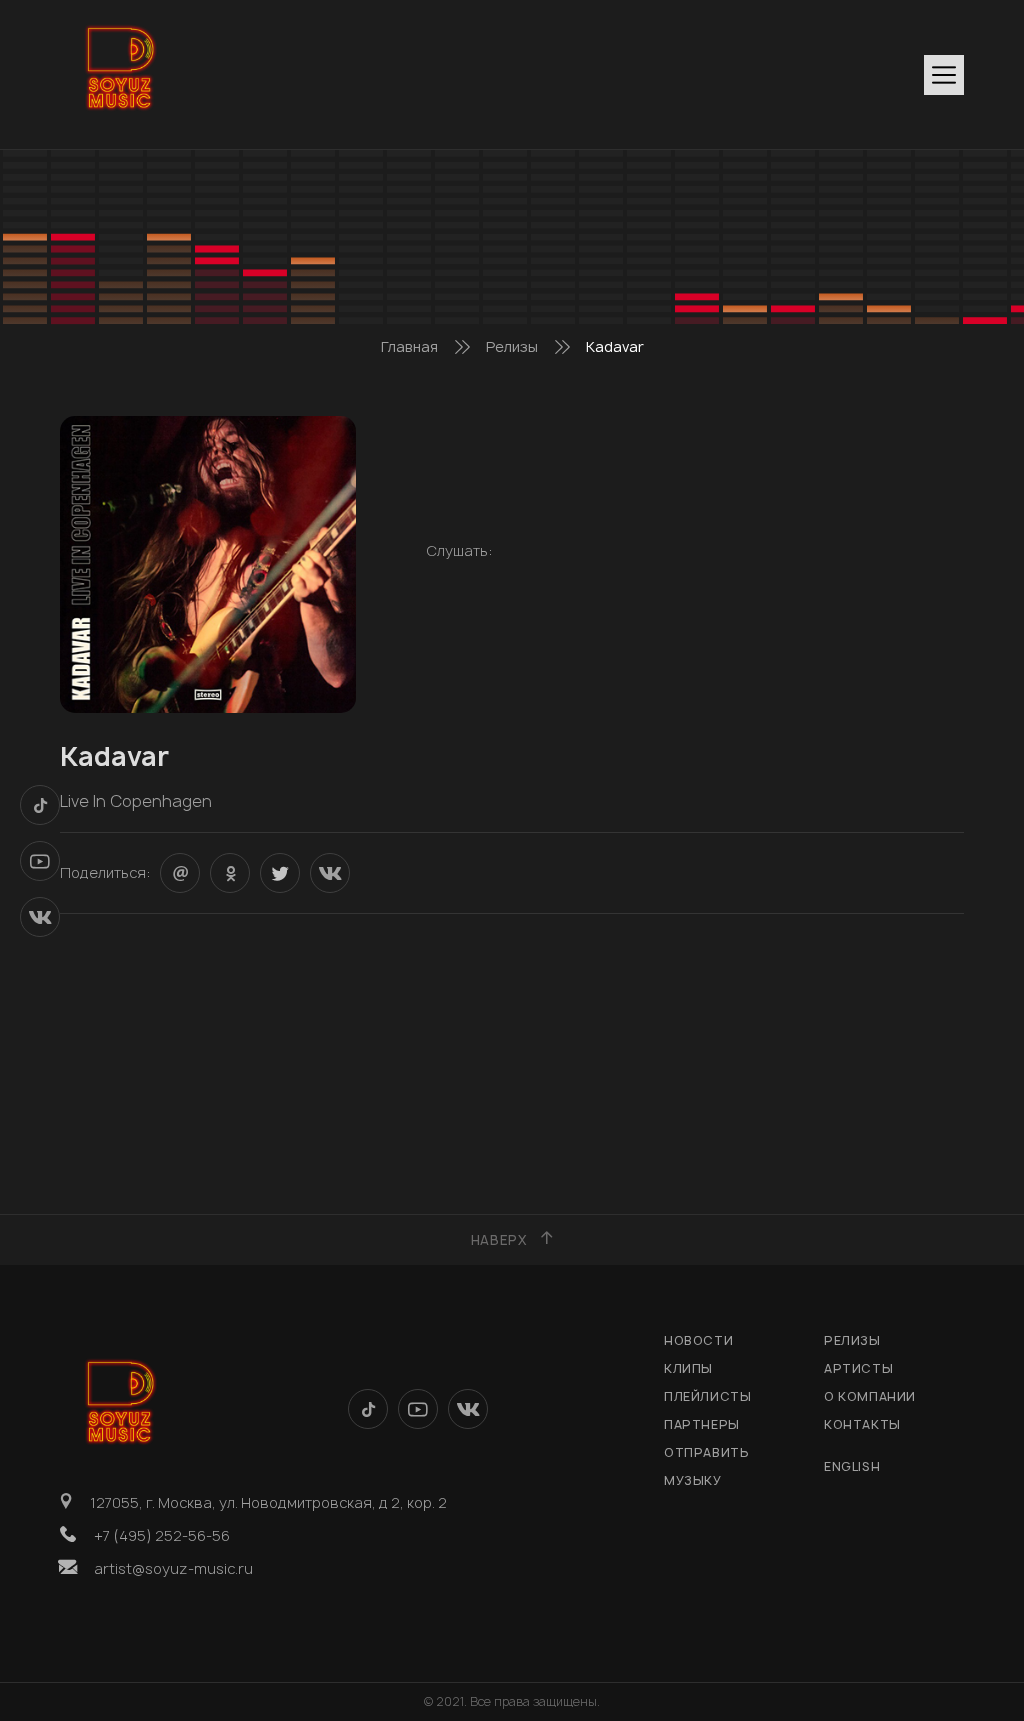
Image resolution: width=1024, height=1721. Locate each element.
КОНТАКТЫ (862, 1424)
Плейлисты (707, 1396)
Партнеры (702, 1424)
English (852, 1466)
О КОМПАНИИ (870, 1396)
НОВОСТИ (698, 1340)
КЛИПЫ (688, 1368)
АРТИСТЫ (858, 1368)
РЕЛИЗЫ (852, 1340)
